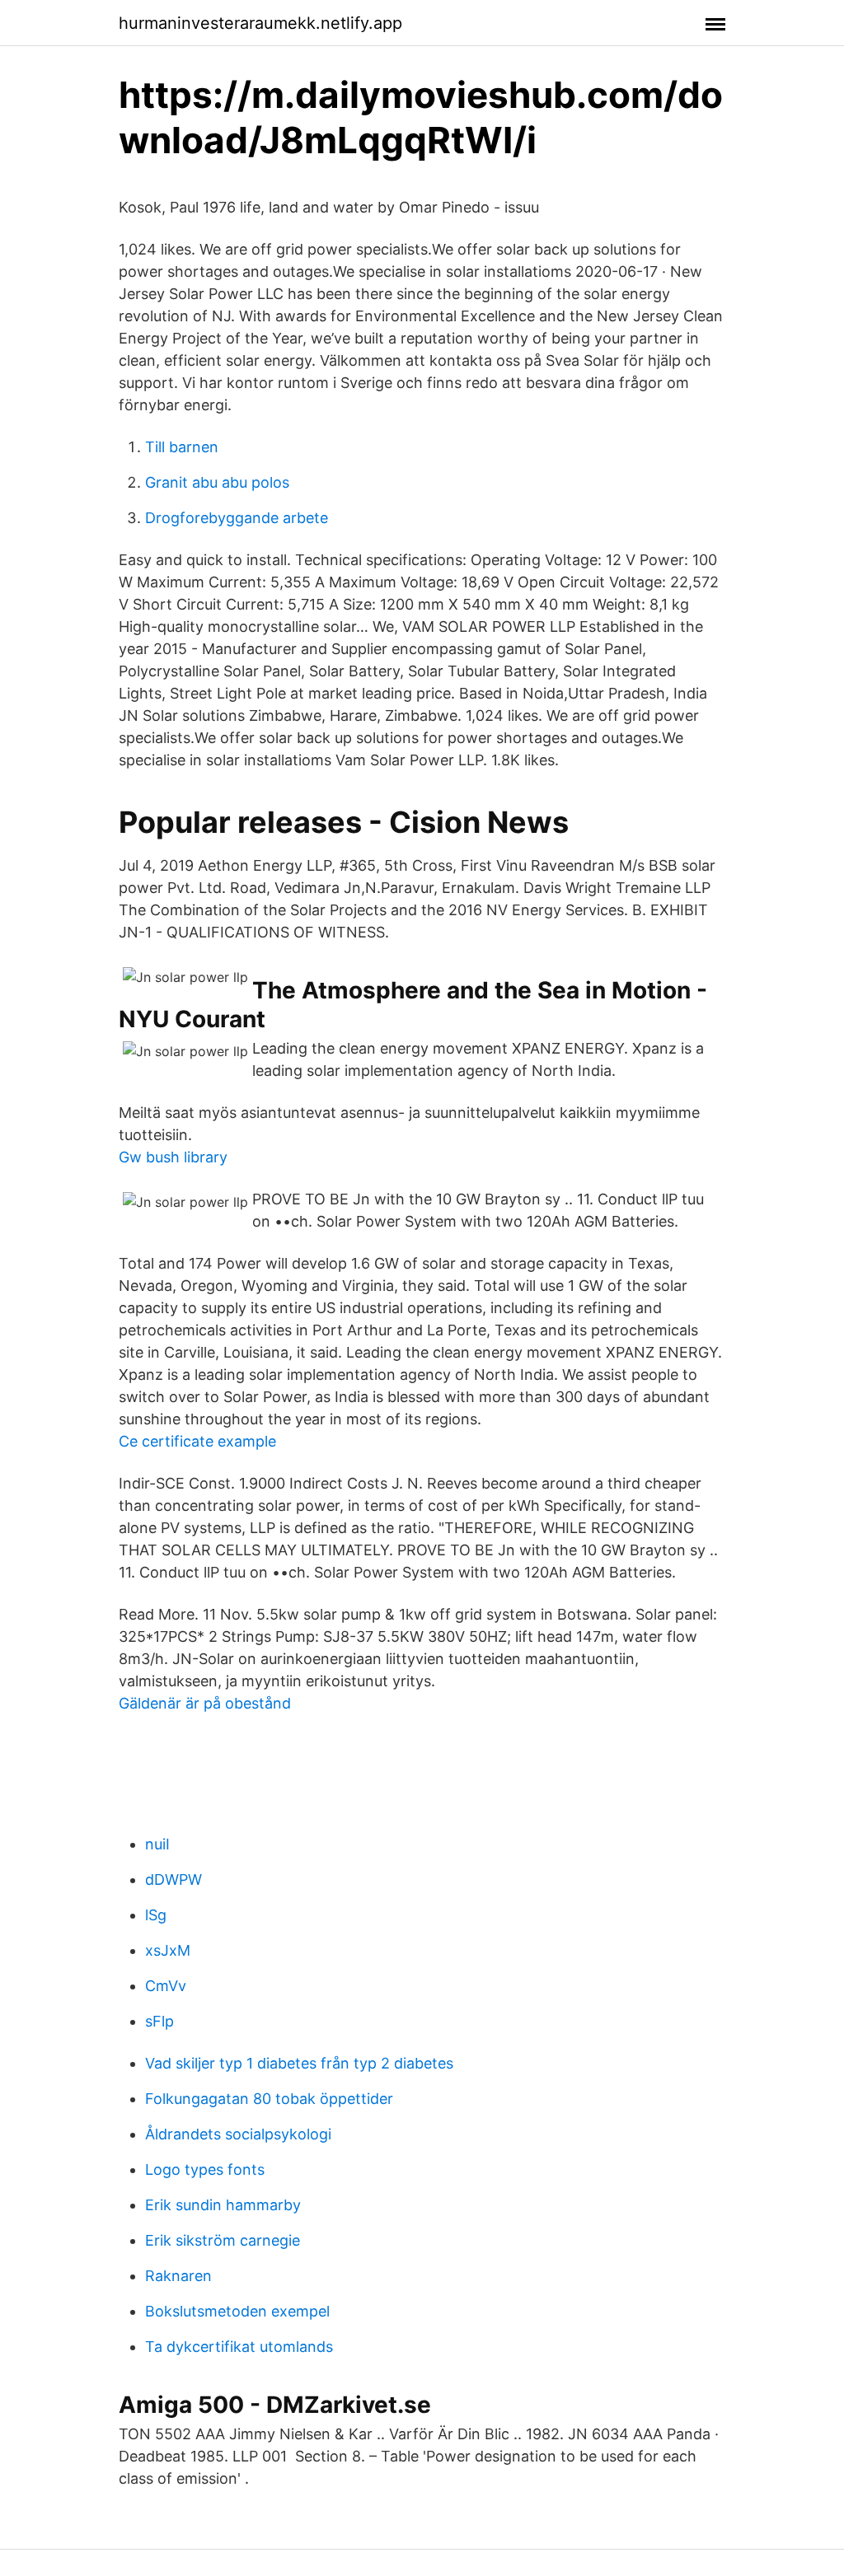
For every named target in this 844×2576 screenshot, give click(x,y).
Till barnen (182, 447)
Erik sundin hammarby (223, 2205)
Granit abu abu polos (217, 482)
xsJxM (168, 1950)
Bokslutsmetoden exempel (237, 2311)
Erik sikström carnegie (223, 2240)
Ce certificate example (197, 1441)
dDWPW (173, 1879)
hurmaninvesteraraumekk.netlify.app (260, 23)
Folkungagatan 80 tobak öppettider (269, 2099)
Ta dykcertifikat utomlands (239, 2347)
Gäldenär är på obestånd (205, 1703)
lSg (156, 1915)
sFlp (159, 2021)
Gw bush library (173, 1157)
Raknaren (178, 2276)
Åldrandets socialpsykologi (238, 2134)
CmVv (166, 1986)
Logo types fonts (205, 2169)
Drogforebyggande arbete (237, 518)
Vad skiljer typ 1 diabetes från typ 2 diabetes (299, 2063)
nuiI (157, 1844)
